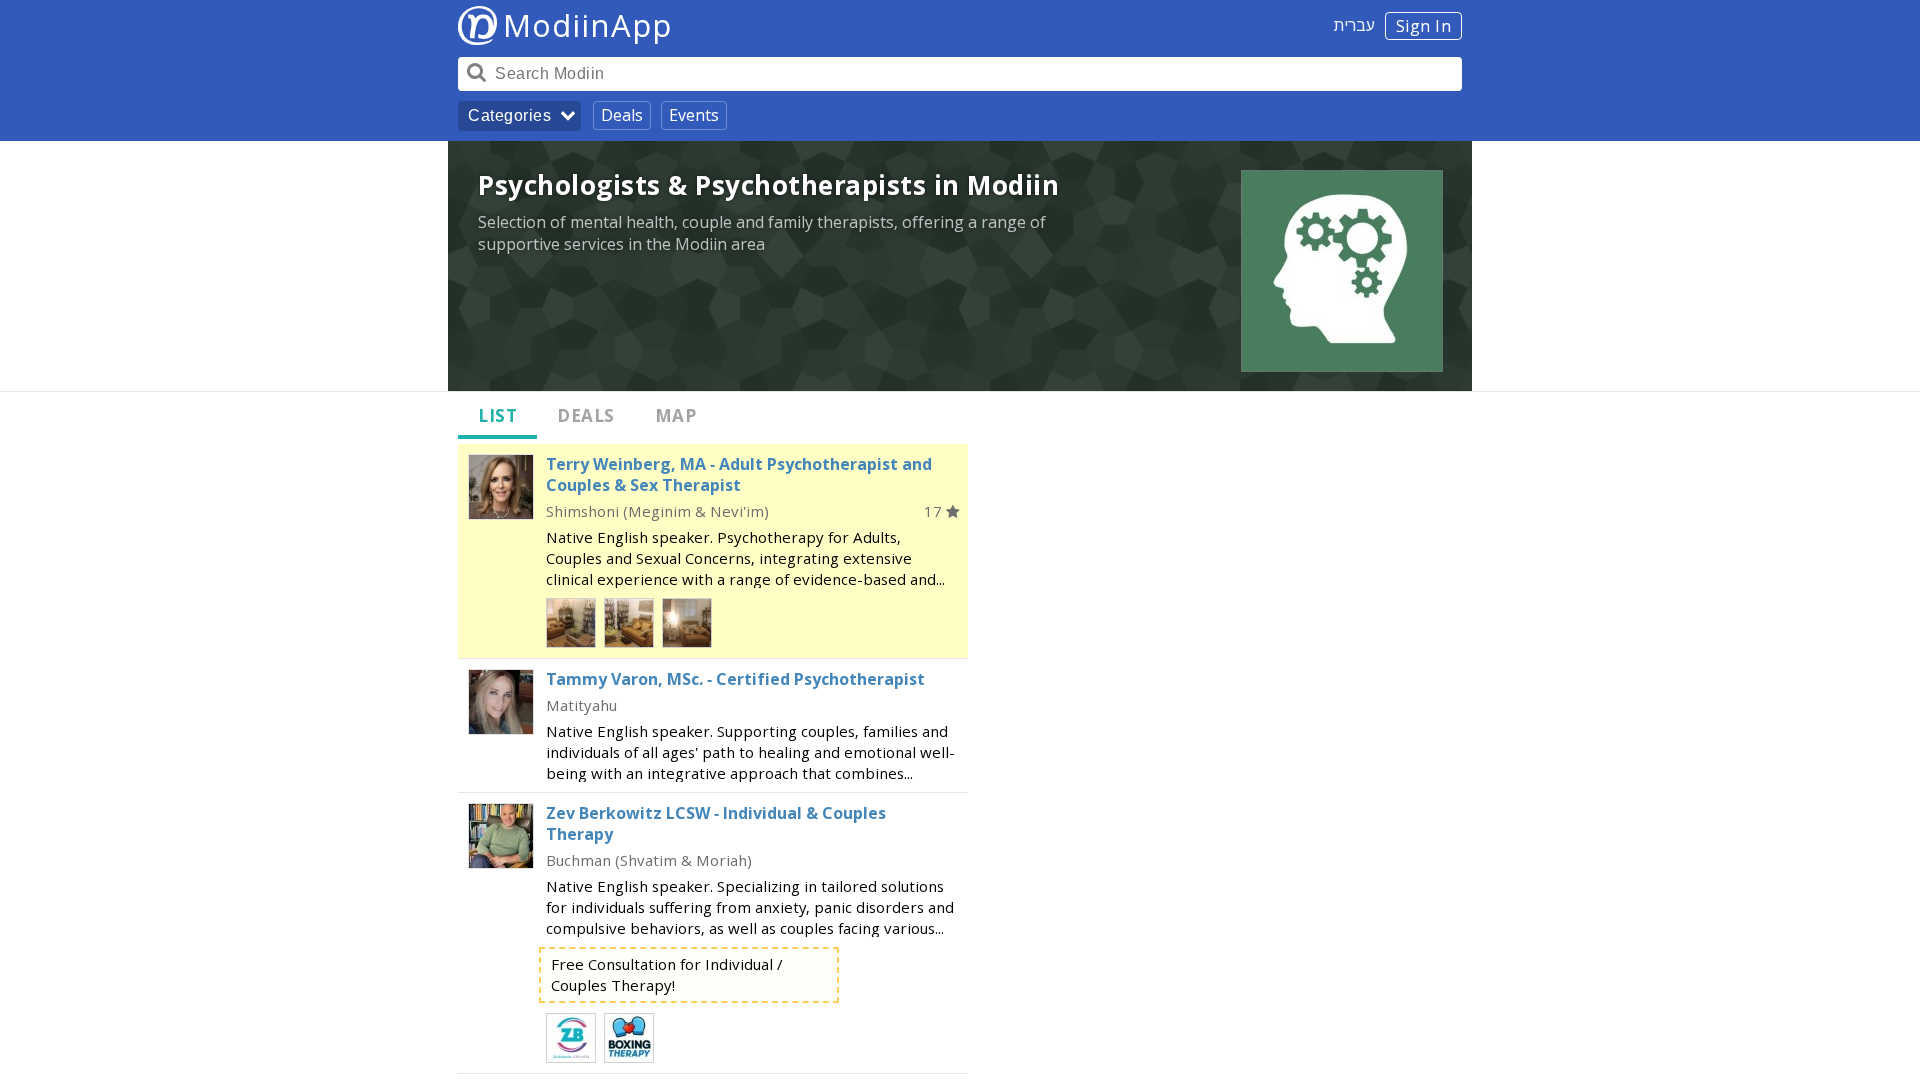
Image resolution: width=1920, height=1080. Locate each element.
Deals (622, 115)
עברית (1354, 25)
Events (694, 115)
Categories (509, 115)
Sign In (1424, 26)
